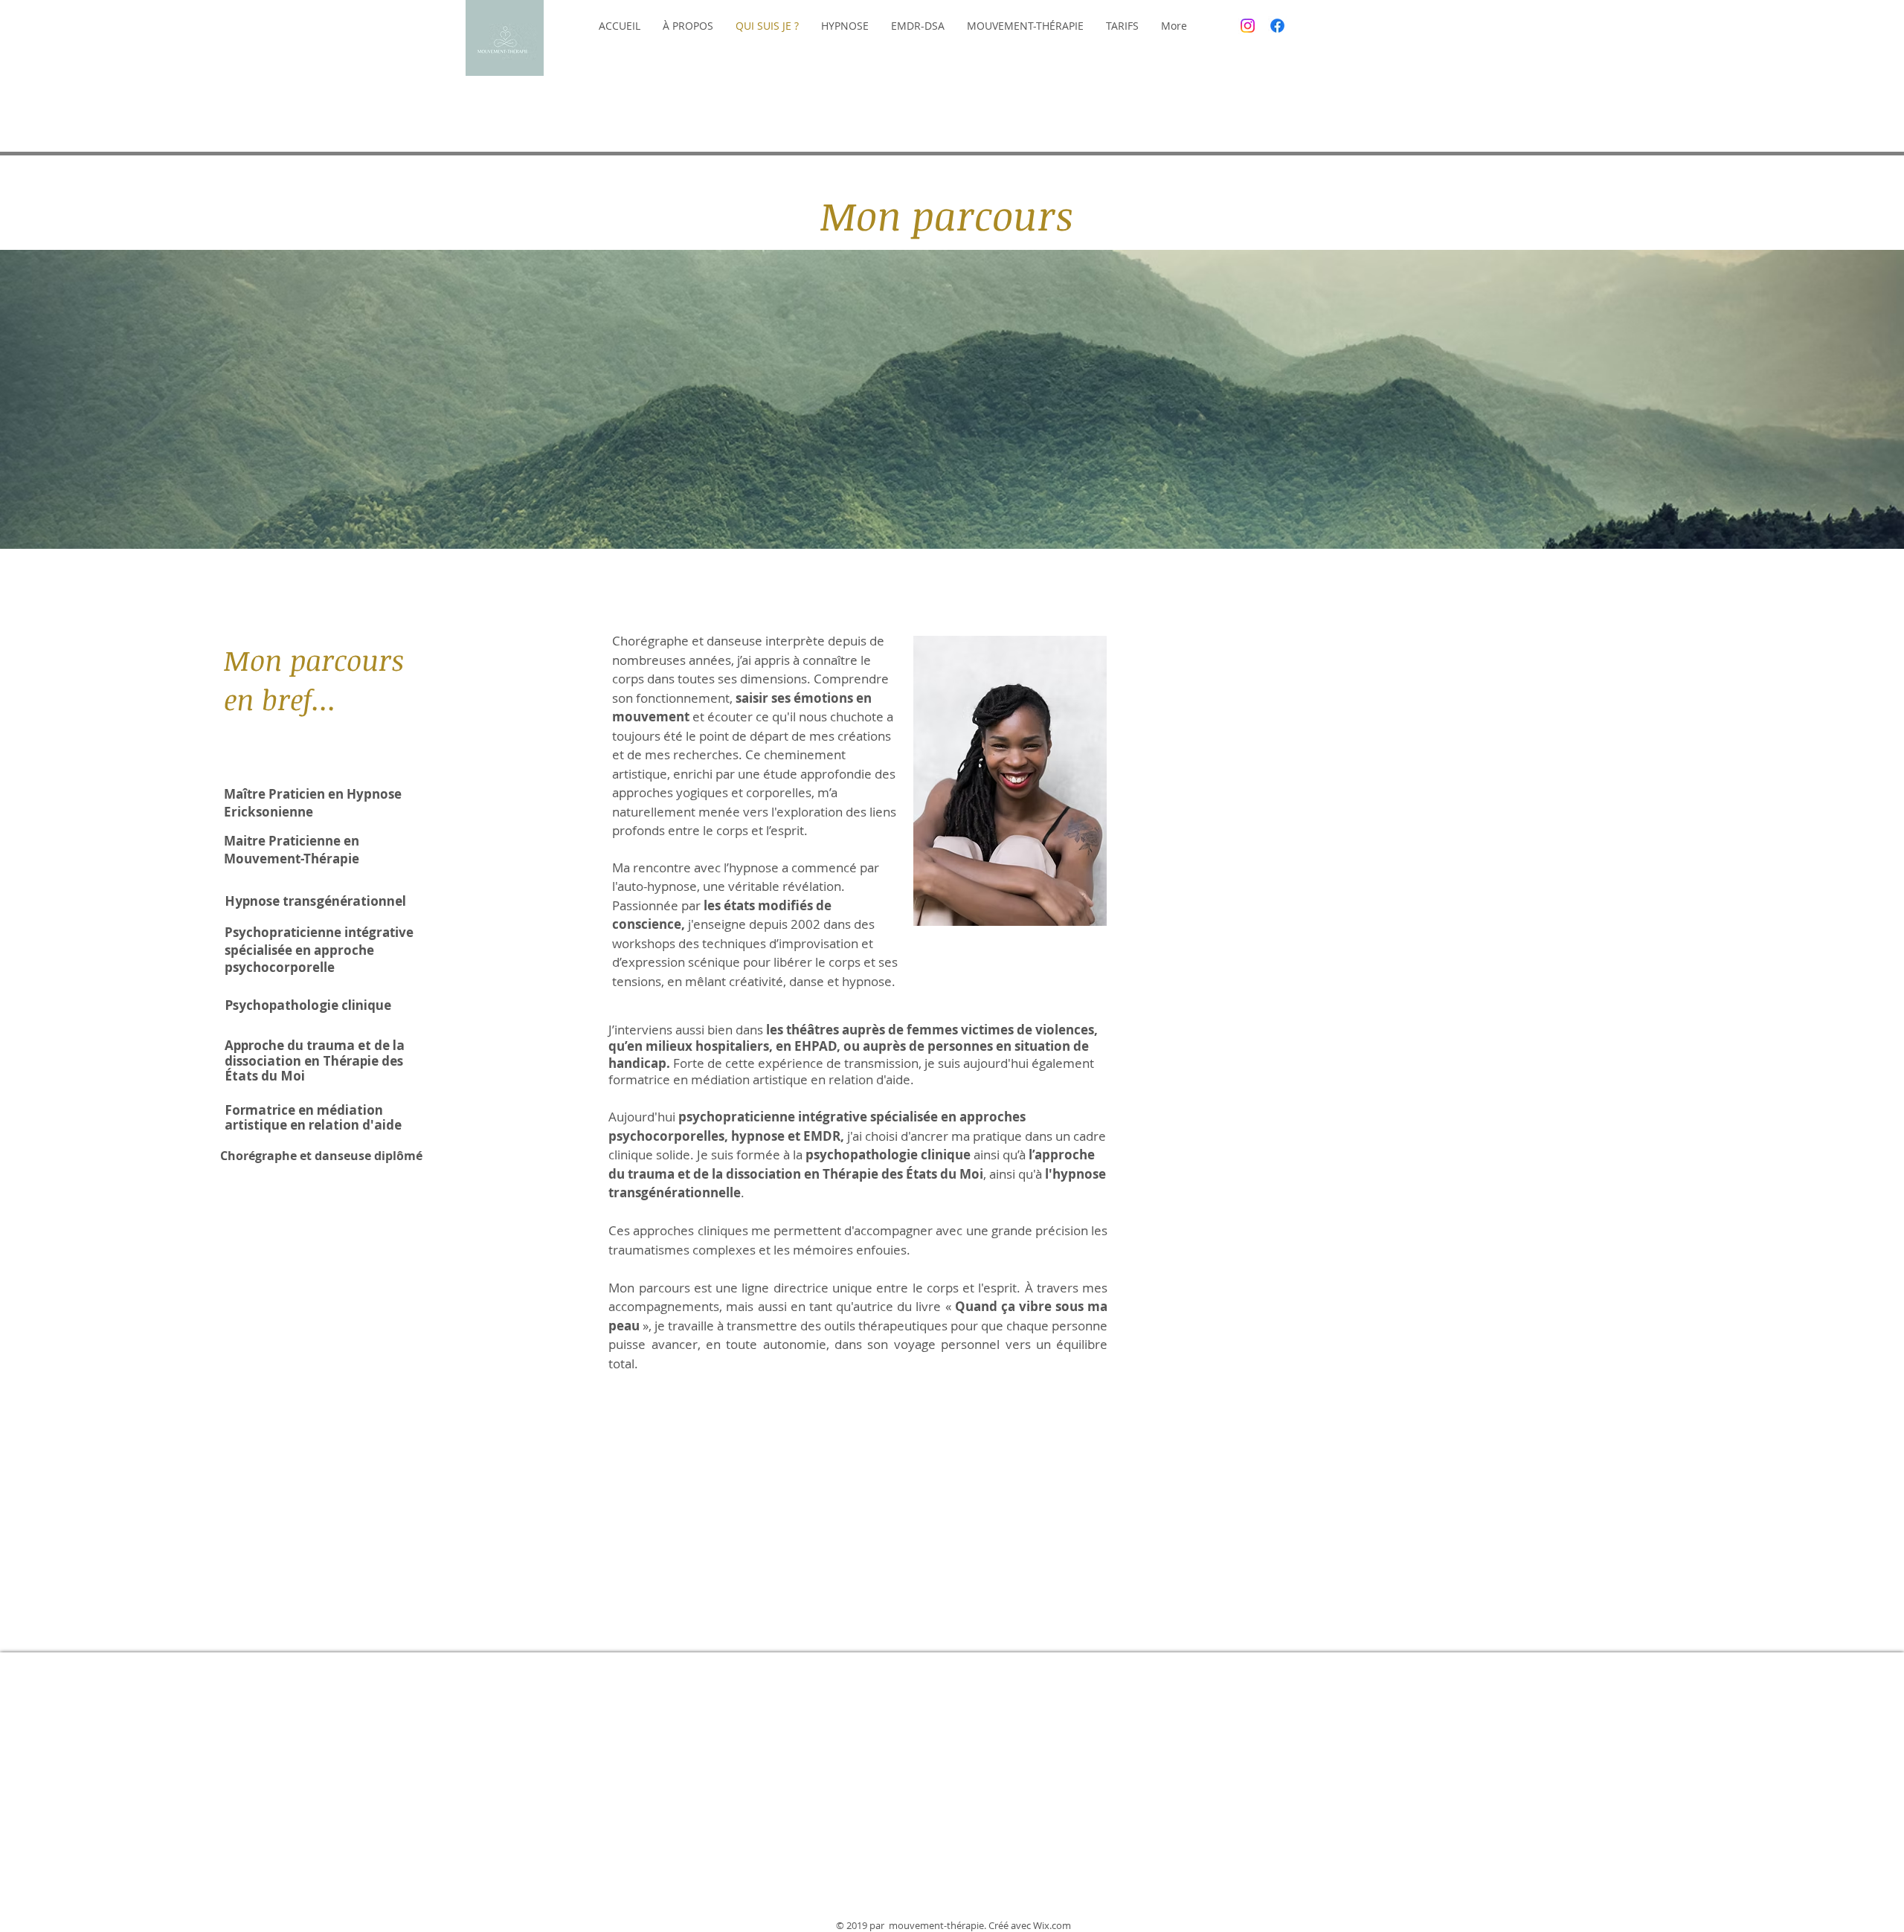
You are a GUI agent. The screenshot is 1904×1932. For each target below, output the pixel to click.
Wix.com (1052, 1925)
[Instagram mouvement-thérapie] (1248, 26)
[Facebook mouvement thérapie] (1277, 26)
